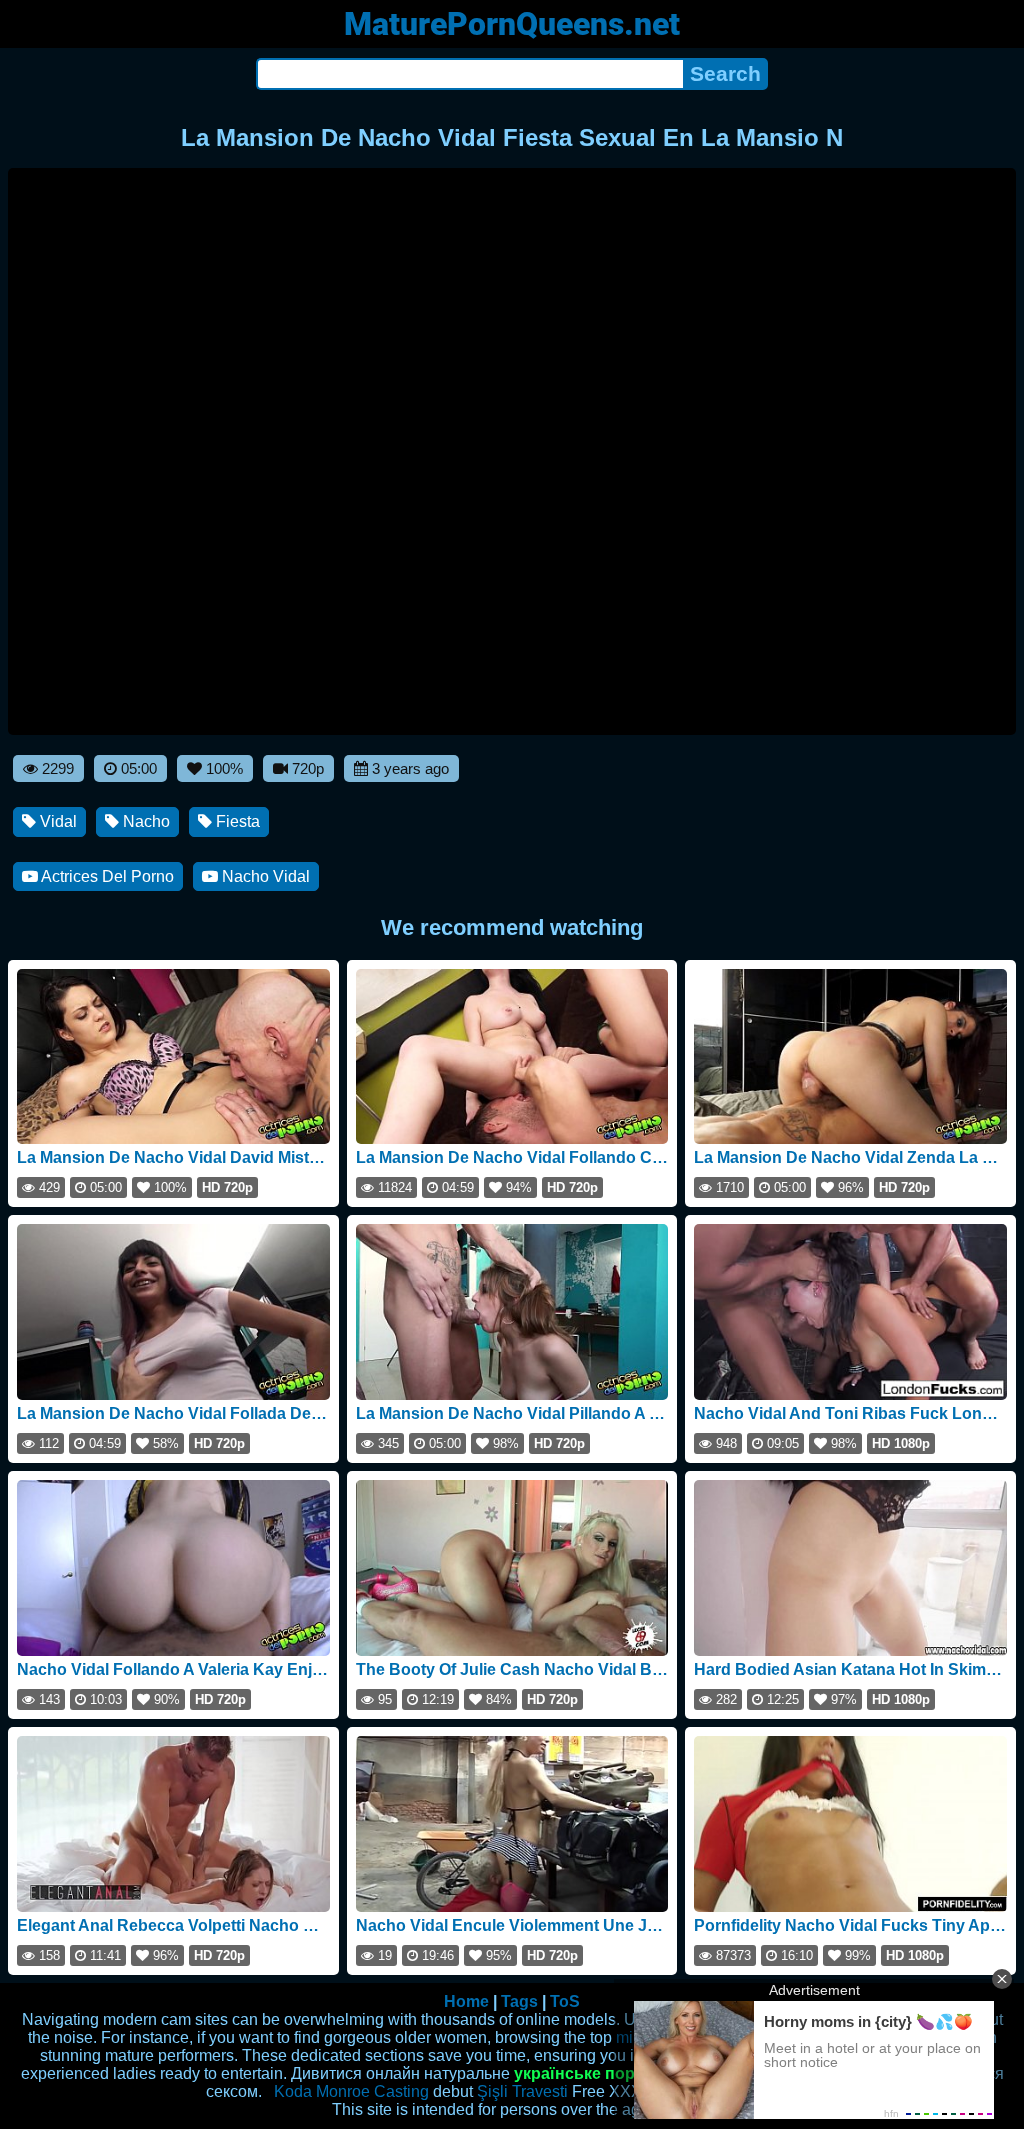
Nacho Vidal (264, 876)
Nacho (144, 821)
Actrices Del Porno (106, 876)
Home (466, 2001)
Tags (519, 2001)
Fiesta (236, 821)
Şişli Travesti (522, 2091)
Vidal (56, 821)
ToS (565, 2001)
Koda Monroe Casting (351, 2091)
